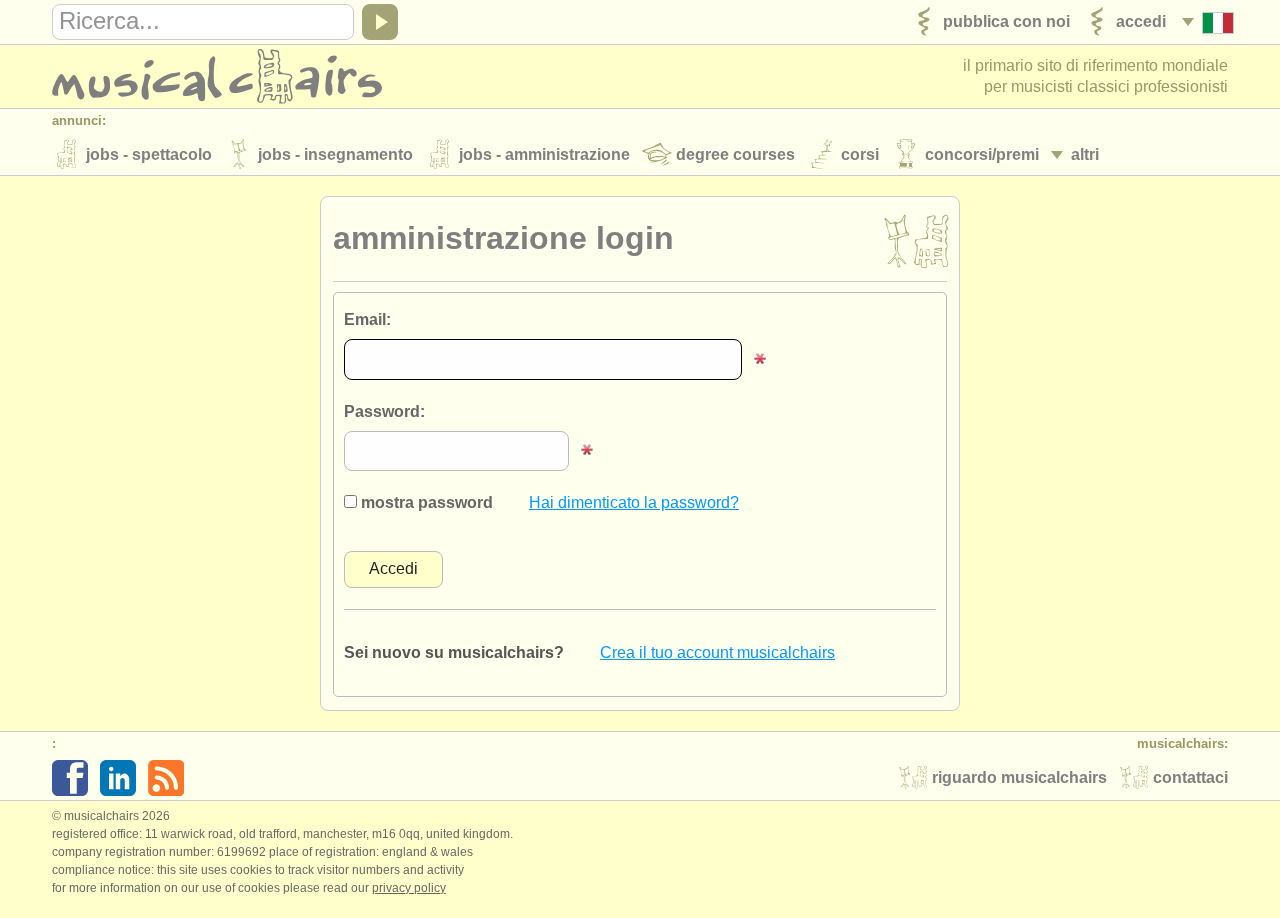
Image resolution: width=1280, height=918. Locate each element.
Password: (384, 411)
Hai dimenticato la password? (634, 502)
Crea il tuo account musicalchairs (717, 652)
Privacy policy (409, 888)
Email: (367, 319)
